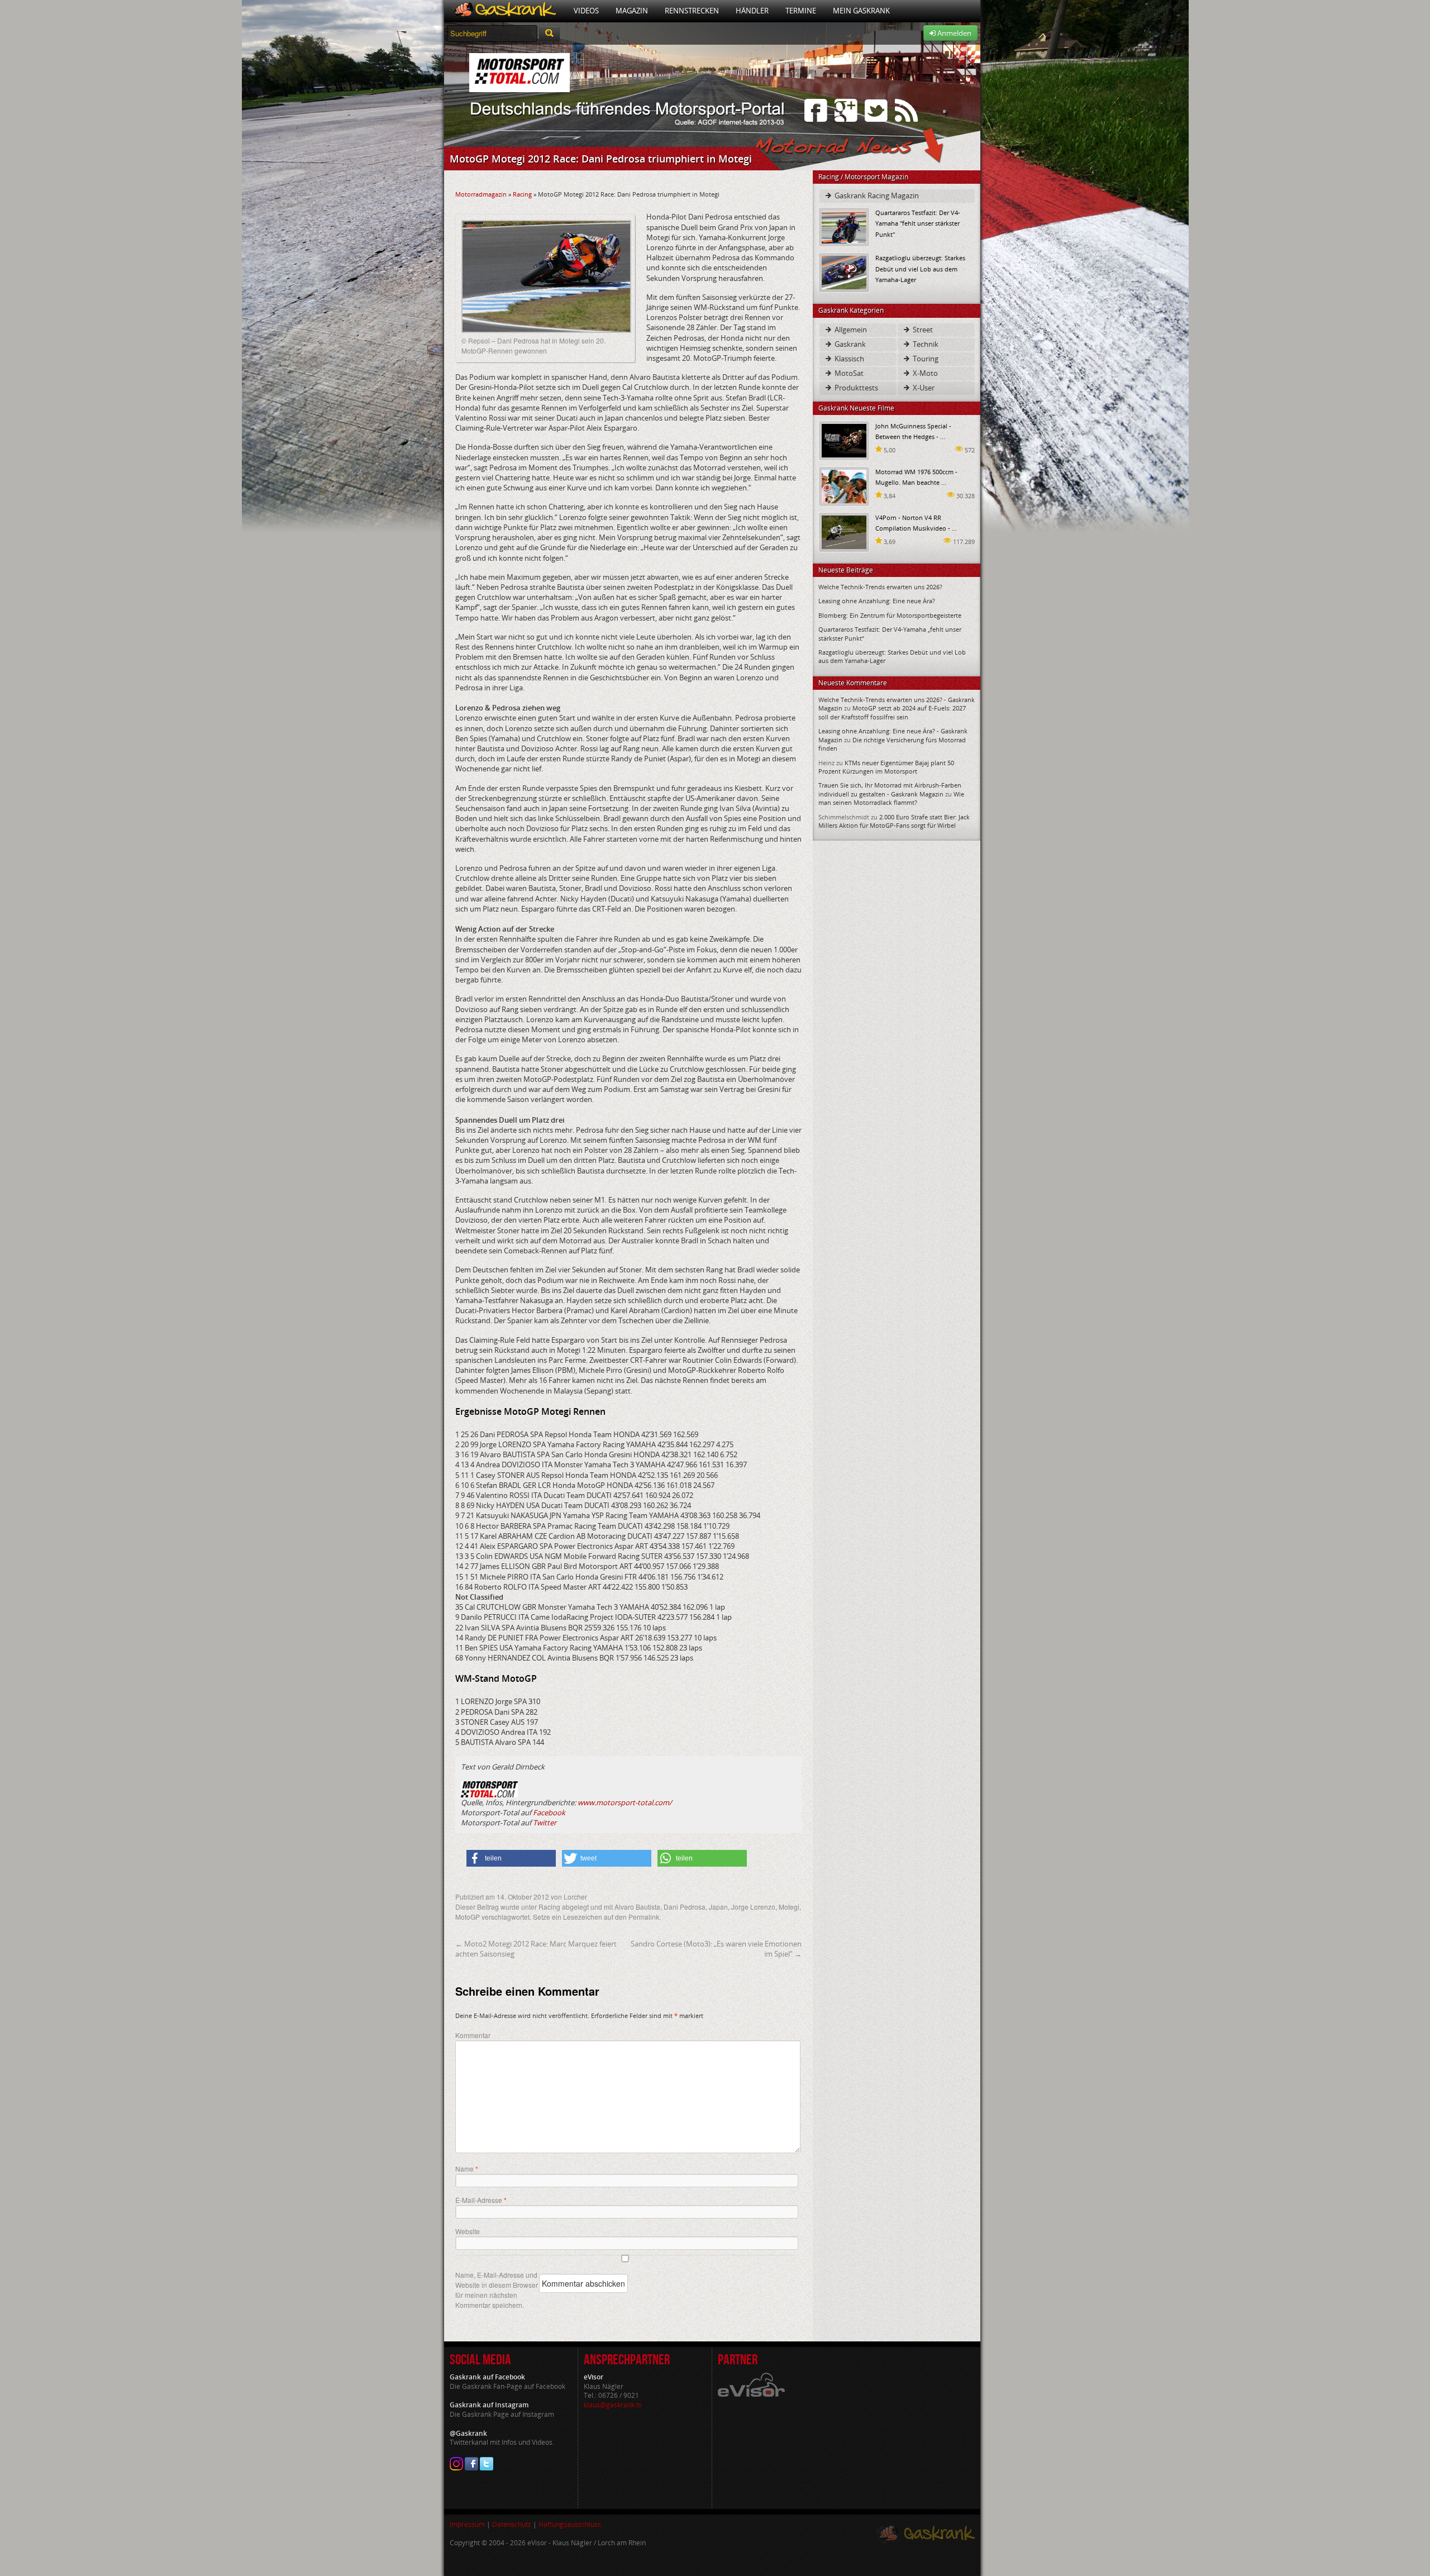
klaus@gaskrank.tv (613, 2405)
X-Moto (924, 373)
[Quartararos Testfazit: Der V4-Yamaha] (844, 226)
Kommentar (473, 2035)
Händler (752, 11)
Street (922, 330)
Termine (801, 11)
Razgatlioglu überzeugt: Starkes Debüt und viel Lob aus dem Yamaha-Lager (920, 268)
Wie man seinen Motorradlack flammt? (891, 798)
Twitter (545, 1823)
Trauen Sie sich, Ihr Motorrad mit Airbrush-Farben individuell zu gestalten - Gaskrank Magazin (890, 789)
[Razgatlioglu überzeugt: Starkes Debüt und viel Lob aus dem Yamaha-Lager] (844, 272)
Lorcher (575, 1897)
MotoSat (848, 373)
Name (467, 2169)
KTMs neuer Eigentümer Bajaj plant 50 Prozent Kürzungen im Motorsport (886, 767)
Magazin (632, 11)
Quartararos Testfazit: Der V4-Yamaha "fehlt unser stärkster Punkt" (918, 223)
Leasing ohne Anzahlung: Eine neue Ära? (877, 601)
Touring (925, 359)
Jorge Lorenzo (753, 1907)
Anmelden (954, 33)
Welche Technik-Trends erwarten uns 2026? (880, 587)
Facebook (549, 1812)
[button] (511, 1858)
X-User (923, 388)
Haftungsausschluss (570, 2524)
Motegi (789, 1907)
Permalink (644, 1917)
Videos (586, 11)
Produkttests (855, 388)
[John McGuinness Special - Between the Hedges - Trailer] (844, 440)
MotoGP (468, 1917)
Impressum (467, 2524)
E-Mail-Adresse (481, 2200)
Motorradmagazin (481, 194)
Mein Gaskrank (861, 11)
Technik (925, 344)
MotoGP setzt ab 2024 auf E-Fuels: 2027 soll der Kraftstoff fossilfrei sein (892, 712)
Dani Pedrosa (685, 1907)
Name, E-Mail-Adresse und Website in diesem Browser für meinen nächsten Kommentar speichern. (497, 2290)
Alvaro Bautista (637, 1907)
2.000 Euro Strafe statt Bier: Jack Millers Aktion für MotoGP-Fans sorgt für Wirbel (894, 821)
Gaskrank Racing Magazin (876, 195)
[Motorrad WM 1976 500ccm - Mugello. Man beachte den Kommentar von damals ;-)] (844, 486)
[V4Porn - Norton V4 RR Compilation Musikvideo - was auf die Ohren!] (844, 531)
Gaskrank (849, 344)
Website (468, 2231)
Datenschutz (512, 2524)
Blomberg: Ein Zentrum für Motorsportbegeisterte (890, 615)
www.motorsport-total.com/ (625, 1802)
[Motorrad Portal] (505, 11)
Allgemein (850, 330)
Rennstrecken (692, 11)
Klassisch (849, 359)
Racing (522, 194)
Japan (718, 1907)
